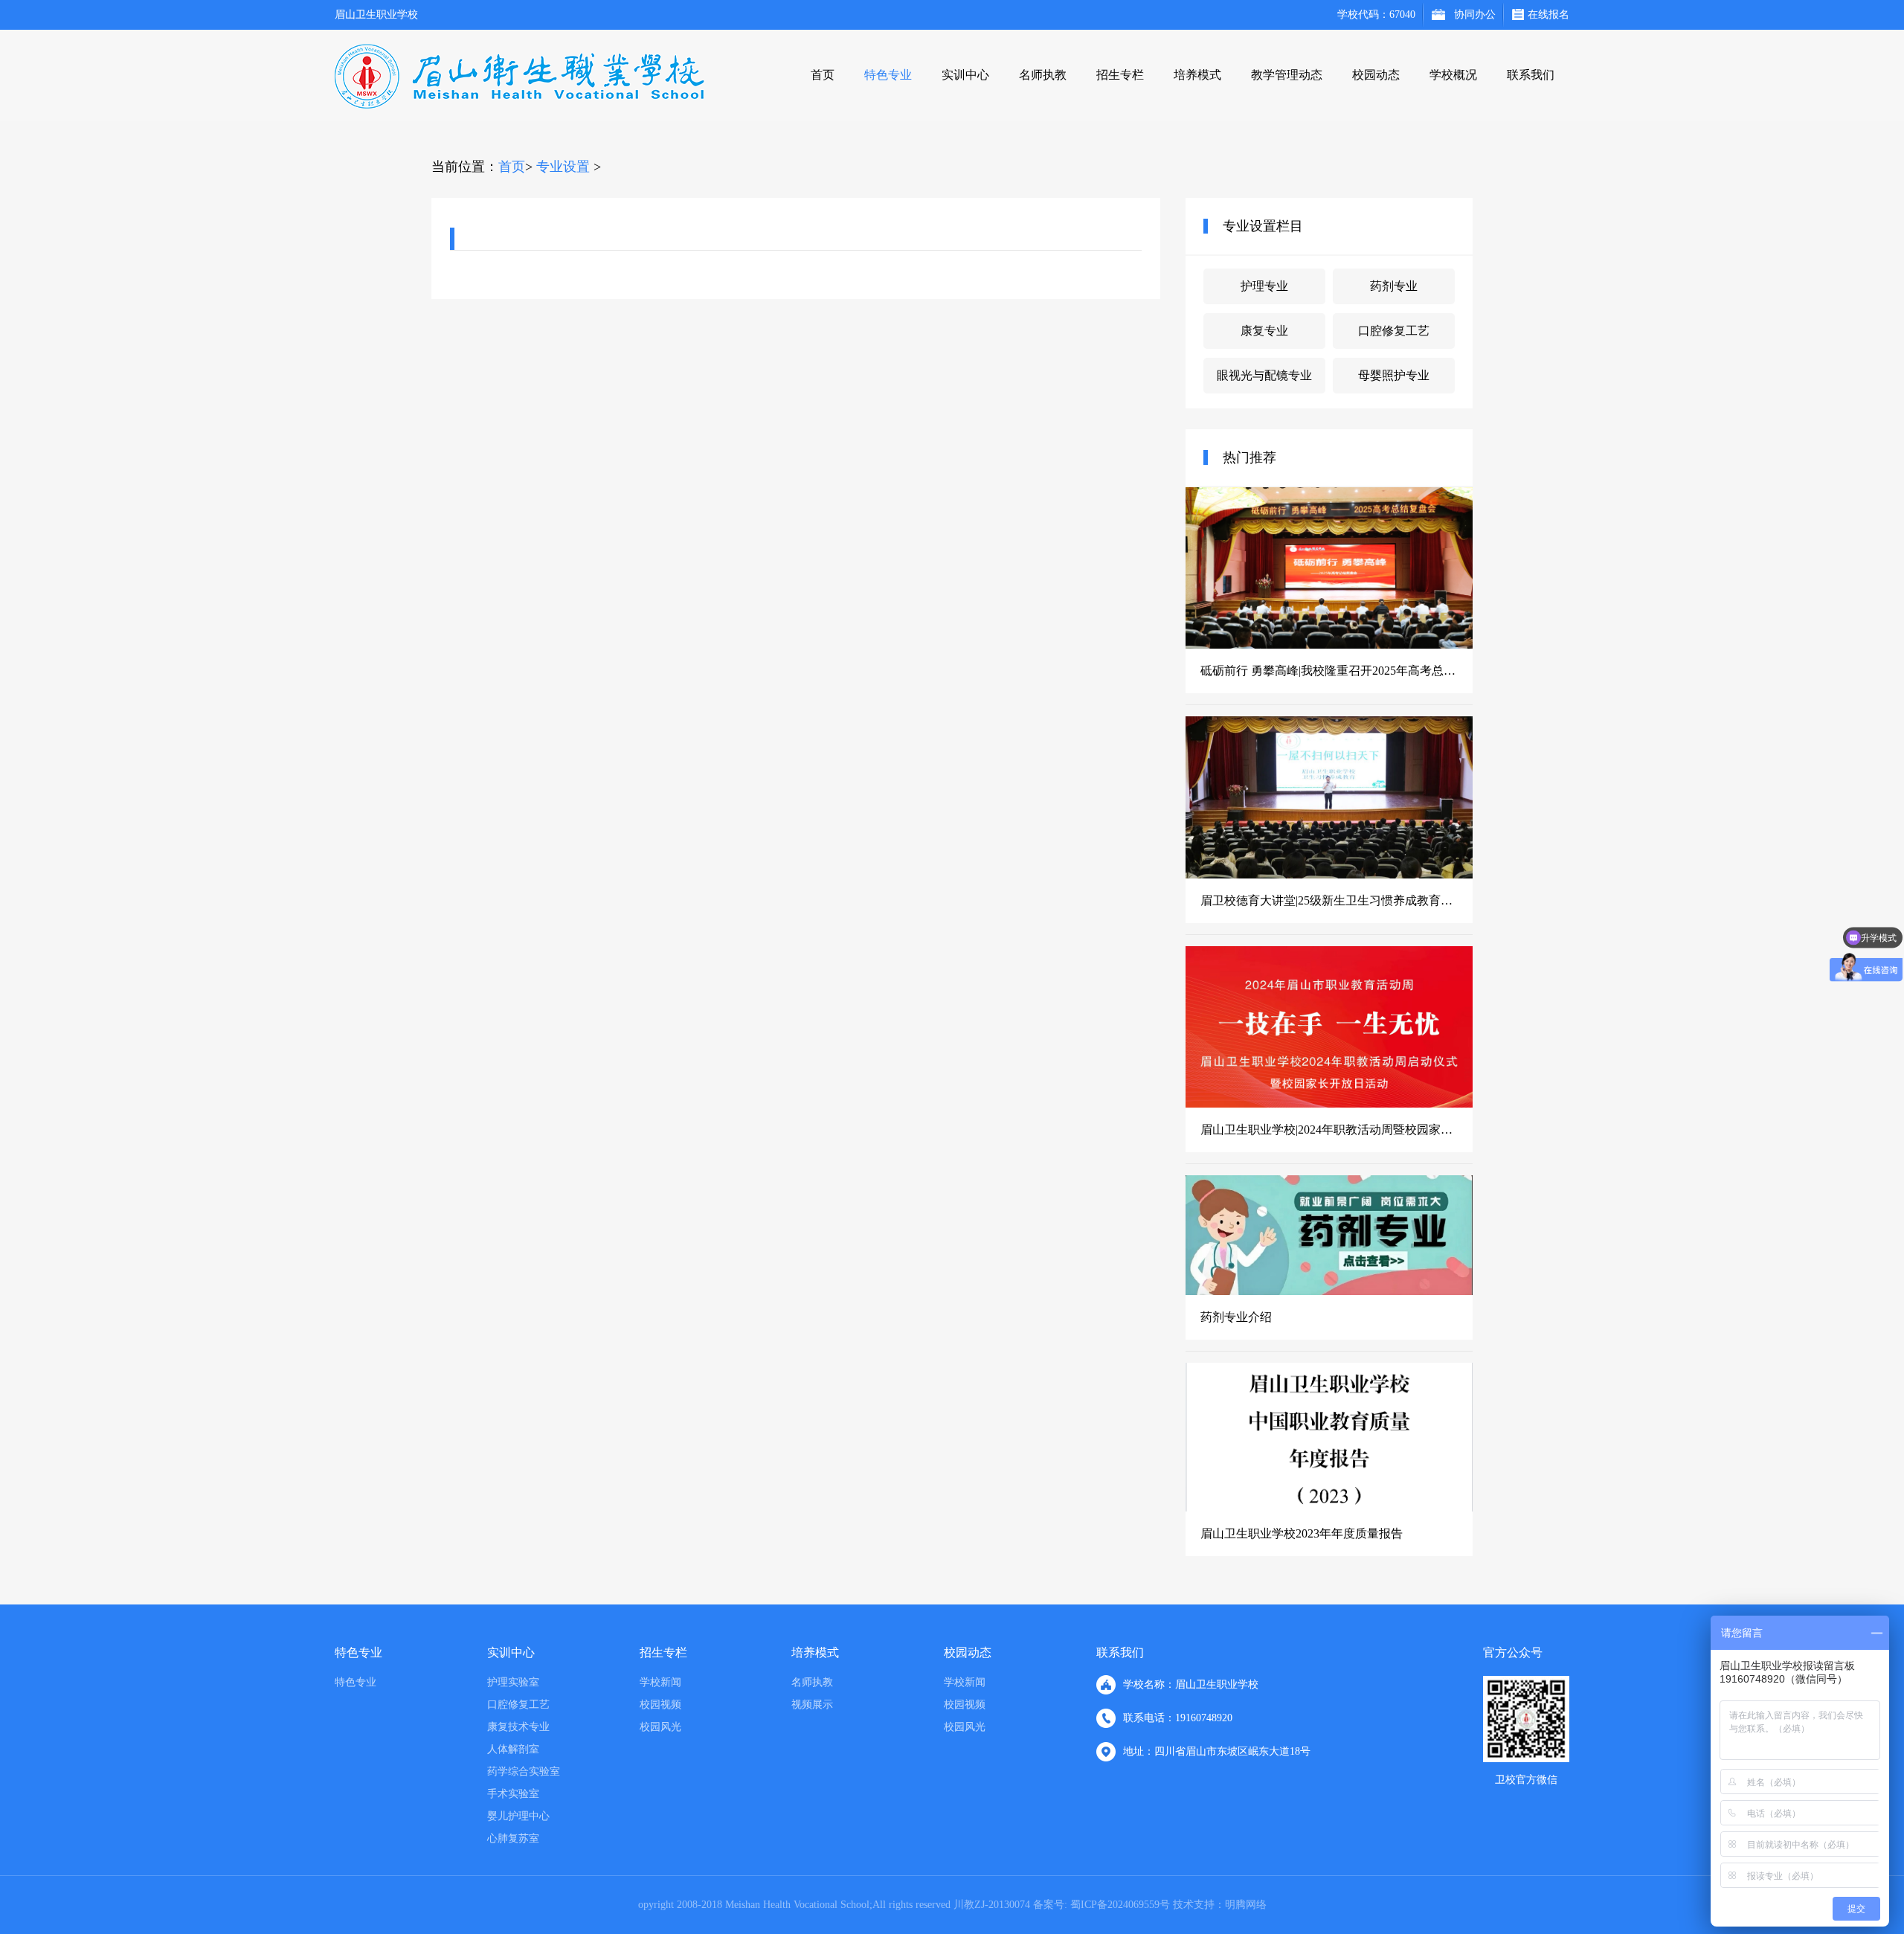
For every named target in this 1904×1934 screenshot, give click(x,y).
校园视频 (660, 1705)
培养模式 (1197, 75)
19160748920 (1204, 1718)
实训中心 (965, 75)
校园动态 (1376, 75)
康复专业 (1264, 331)
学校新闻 (660, 1682)
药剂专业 (1394, 286)
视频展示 (812, 1705)
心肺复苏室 (513, 1838)
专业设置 (563, 167)
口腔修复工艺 (1394, 331)
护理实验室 (513, 1682)
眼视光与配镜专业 (1264, 375)
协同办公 (1475, 15)
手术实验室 (513, 1794)
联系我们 (1531, 75)
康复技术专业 (518, 1727)
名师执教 (1043, 75)
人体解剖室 (513, 1749)
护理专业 (1264, 286)
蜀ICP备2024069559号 (1119, 1905)
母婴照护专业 (1394, 375)
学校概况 (1453, 75)
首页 (823, 75)
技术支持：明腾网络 (1220, 1905)
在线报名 (1548, 15)
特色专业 (888, 75)
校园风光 (660, 1727)
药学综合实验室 (524, 1771)
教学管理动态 (1287, 75)
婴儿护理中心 (518, 1816)
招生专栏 (1120, 75)
